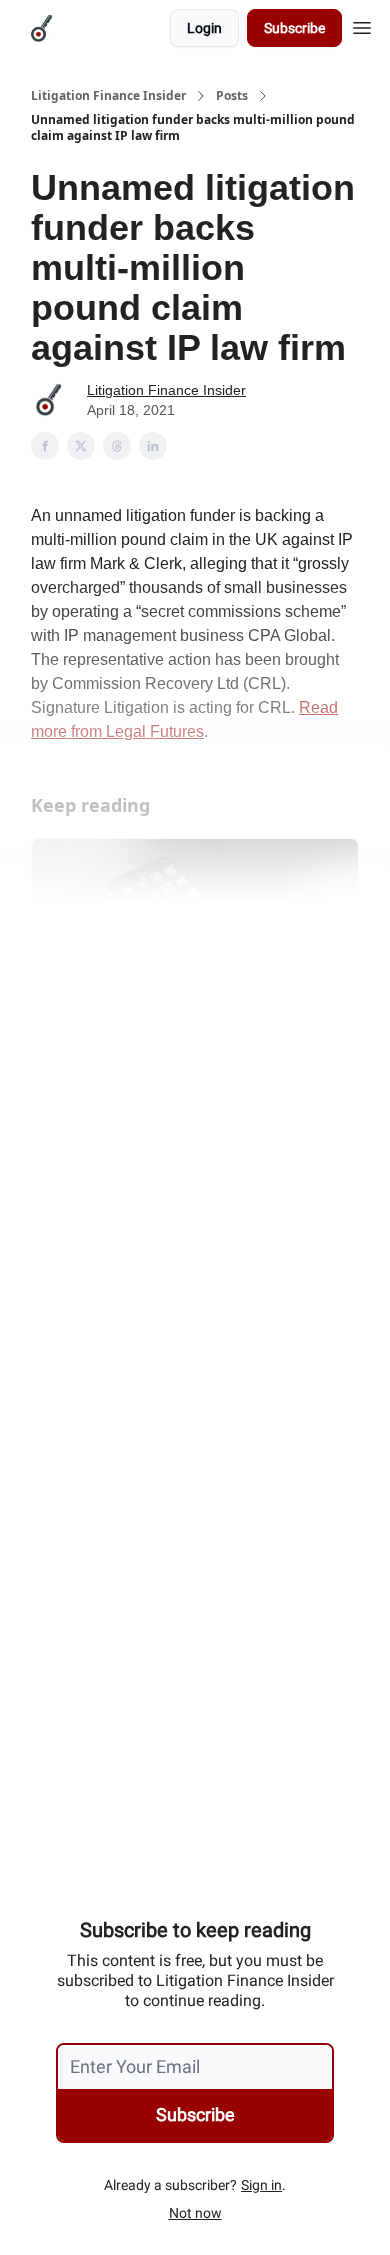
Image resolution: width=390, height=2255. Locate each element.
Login (204, 28)
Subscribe (294, 28)
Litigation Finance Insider (108, 96)
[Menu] (362, 25)
